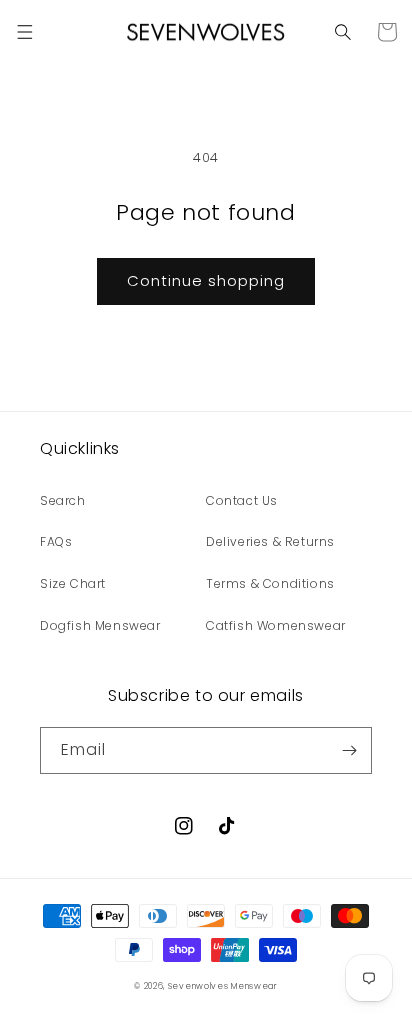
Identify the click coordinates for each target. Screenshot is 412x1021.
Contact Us (242, 500)
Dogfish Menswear (100, 625)
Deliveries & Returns (270, 541)
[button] (25, 32)
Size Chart (73, 583)
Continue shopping (206, 280)
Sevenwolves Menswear (223, 986)
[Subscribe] (349, 750)
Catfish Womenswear (276, 625)
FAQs (56, 541)
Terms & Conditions (270, 583)
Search (63, 500)
